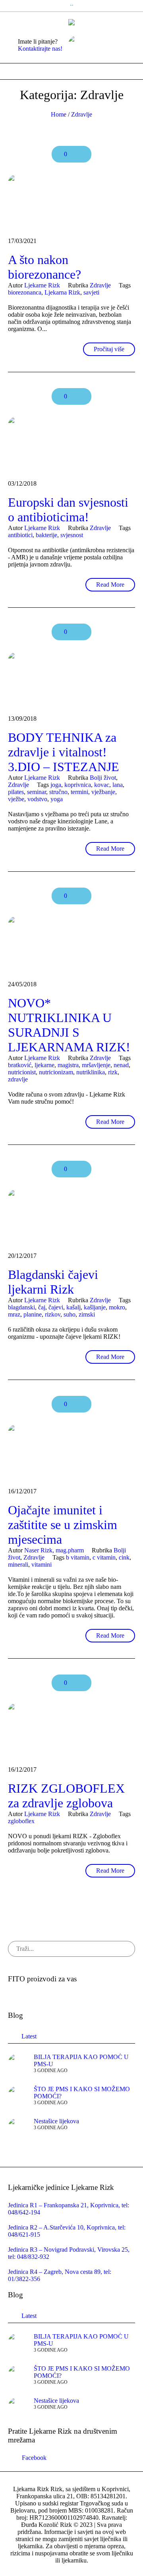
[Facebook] (109, 45)
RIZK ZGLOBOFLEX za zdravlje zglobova (66, 1796)
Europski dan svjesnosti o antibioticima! (68, 510)
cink (124, 1557)
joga (56, 785)
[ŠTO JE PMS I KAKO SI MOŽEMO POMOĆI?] (18, 2095)
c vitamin (104, 1557)
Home (59, 114)
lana (118, 785)
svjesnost (72, 535)
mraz (14, 1314)
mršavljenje (96, 1065)
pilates (16, 792)
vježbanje (103, 792)
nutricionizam (56, 1072)
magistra (68, 1065)
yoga (57, 799)
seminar (37, 792)
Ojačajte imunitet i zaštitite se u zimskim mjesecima (63, 1525)
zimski (87, 1314)
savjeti (91, 292)
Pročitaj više (109, 349)
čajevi (56, 1307)
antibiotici (20, 535)
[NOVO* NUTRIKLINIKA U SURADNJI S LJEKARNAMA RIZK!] (71, 945)
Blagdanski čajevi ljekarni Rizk (53, 1282)
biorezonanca (25, 292)
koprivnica (78, 785)
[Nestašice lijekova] (18, 2127)
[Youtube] (121, 45)
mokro (117, 1307)
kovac (102, 785)
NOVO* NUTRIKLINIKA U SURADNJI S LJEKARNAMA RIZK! (69, 1025)
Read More (110, 585)
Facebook (34, 2458)
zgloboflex (21, 1821)
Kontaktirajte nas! (40, 49)
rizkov (53, 1314)
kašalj (73, 1307)
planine (33, 1314)
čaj (42, 1307)
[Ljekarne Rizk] (71, 22)
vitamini (42, 1565)
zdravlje (18, 1079)
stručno (58, 792)
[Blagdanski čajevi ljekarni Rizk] (71, 1217)
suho (70, 1314)
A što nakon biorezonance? (44, 267)
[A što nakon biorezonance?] (71, 202)
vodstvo (37, 799)
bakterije (46, 535)
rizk (113, 1072)
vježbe (16, 799)
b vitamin (78, 1557)
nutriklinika (91, 1072)
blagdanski (21, 1307)
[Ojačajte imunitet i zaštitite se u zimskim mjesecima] (71, 1452)
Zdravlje (82, 114)
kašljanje (95, 1307)
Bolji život (103, 778)
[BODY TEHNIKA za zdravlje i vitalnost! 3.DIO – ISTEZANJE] (71, 680)
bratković (20, 1065)
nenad (121, 1065)
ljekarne (44, 1065)
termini (79, 792)
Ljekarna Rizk (62, 292)
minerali (18, 1565)
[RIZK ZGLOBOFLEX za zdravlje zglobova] (71, 1731)
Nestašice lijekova (56, 2121)
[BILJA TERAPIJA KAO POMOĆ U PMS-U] (18, 2063)
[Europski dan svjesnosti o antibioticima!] (71, 445)
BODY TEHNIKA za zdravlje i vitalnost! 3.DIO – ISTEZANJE (64, 752)
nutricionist (22, 1072)
